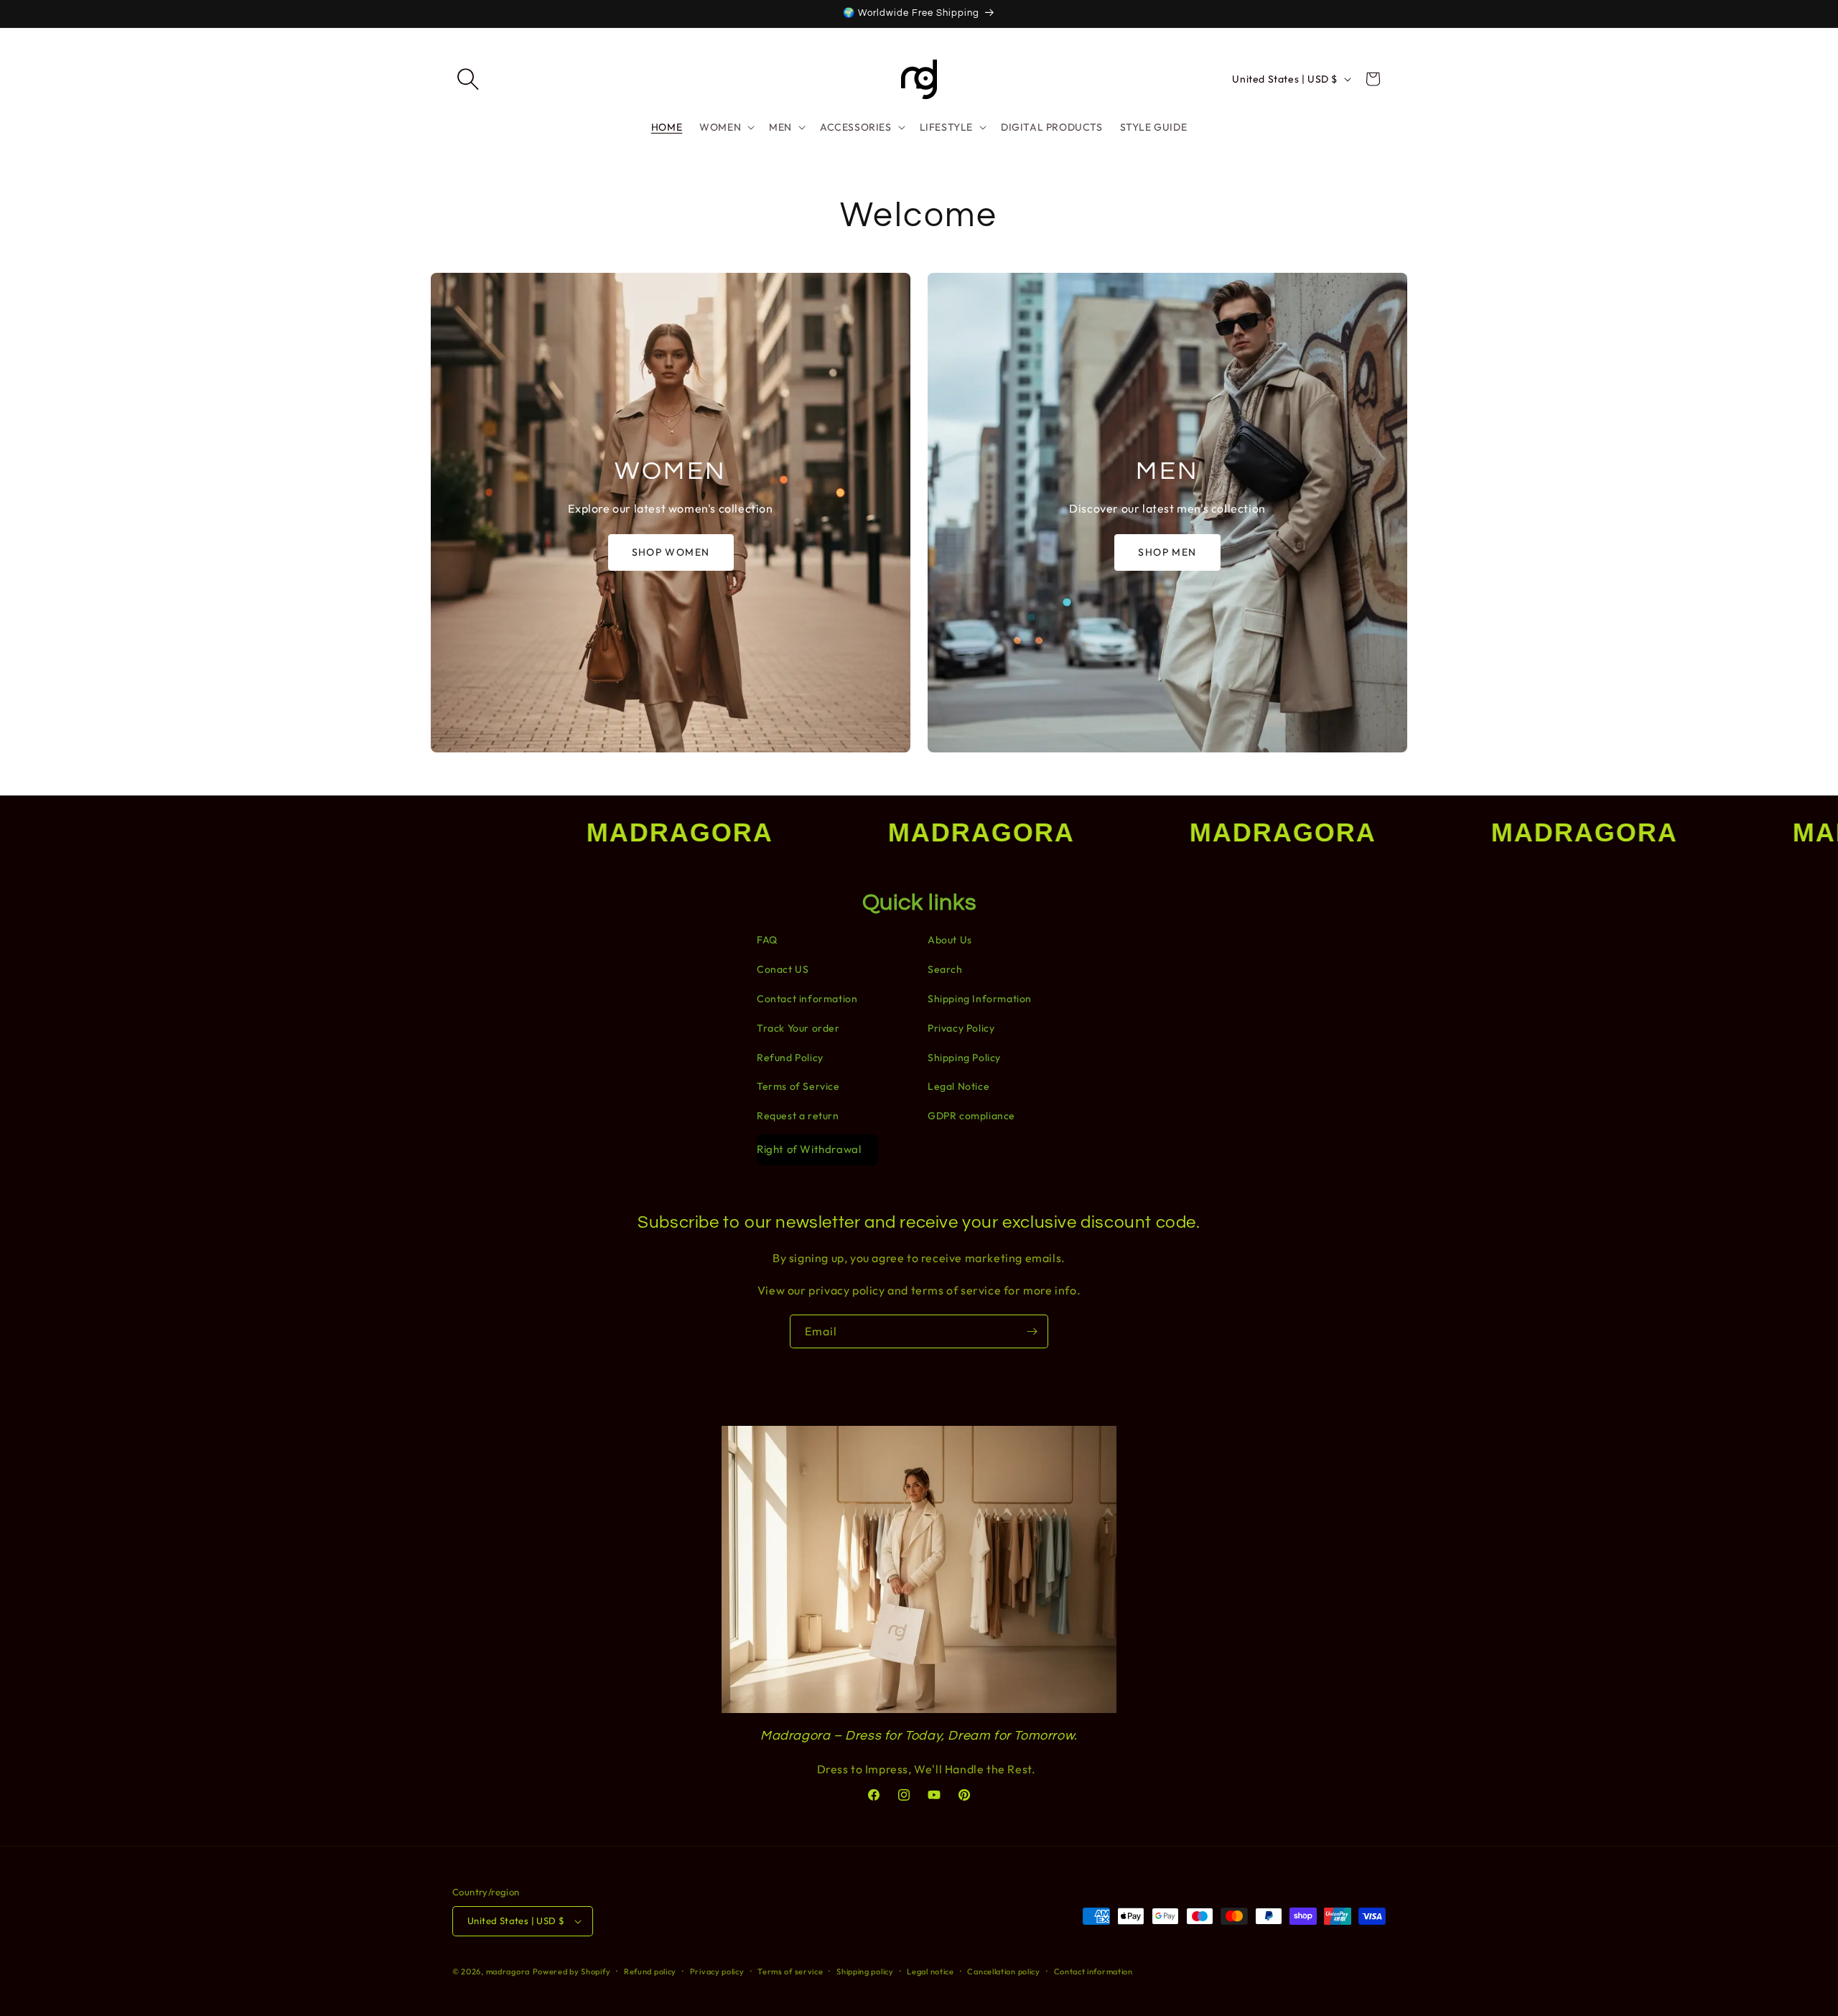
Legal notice (930, 1971)
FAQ (767, 940)
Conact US (783, 969)
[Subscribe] (1032, 1331)
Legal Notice (958, 1086)
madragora (508, 1971)
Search (945, 969)
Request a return (798, 1116)
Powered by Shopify (572, 1971)
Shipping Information (980, 999)
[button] (468, 79)
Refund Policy (790, 1058)
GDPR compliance (971, 1116)
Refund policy (650, 1971)
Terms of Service (798, 1086)
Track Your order (798, 1028)
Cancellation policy (1003, 1971)
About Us (950, 940)
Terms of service (790, 1971)
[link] (671, 513)
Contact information (807, 999)
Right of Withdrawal (809, 1149)
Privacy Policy (961, 1028)
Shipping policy (865, 1971)
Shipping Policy (964, 1058)
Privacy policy (717, 1971)
